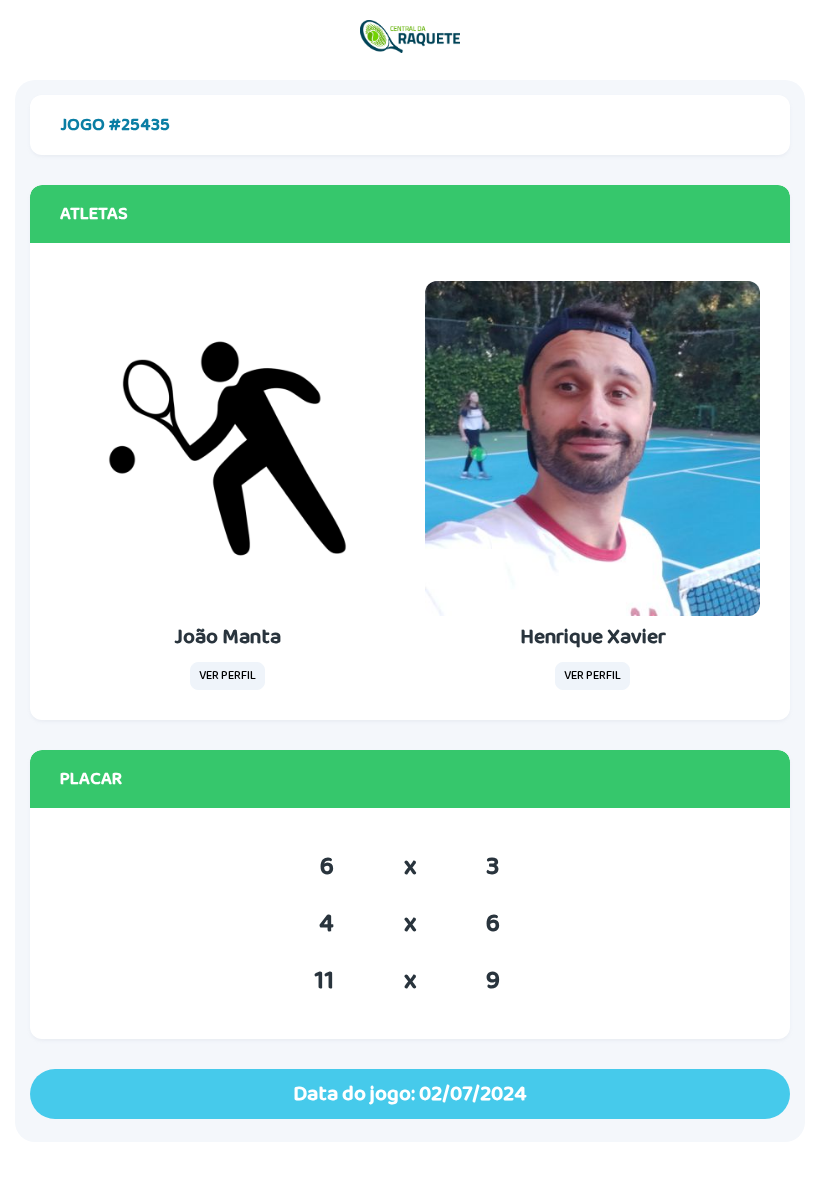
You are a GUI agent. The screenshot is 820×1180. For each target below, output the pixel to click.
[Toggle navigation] (785, 37)
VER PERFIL (227, 675)
